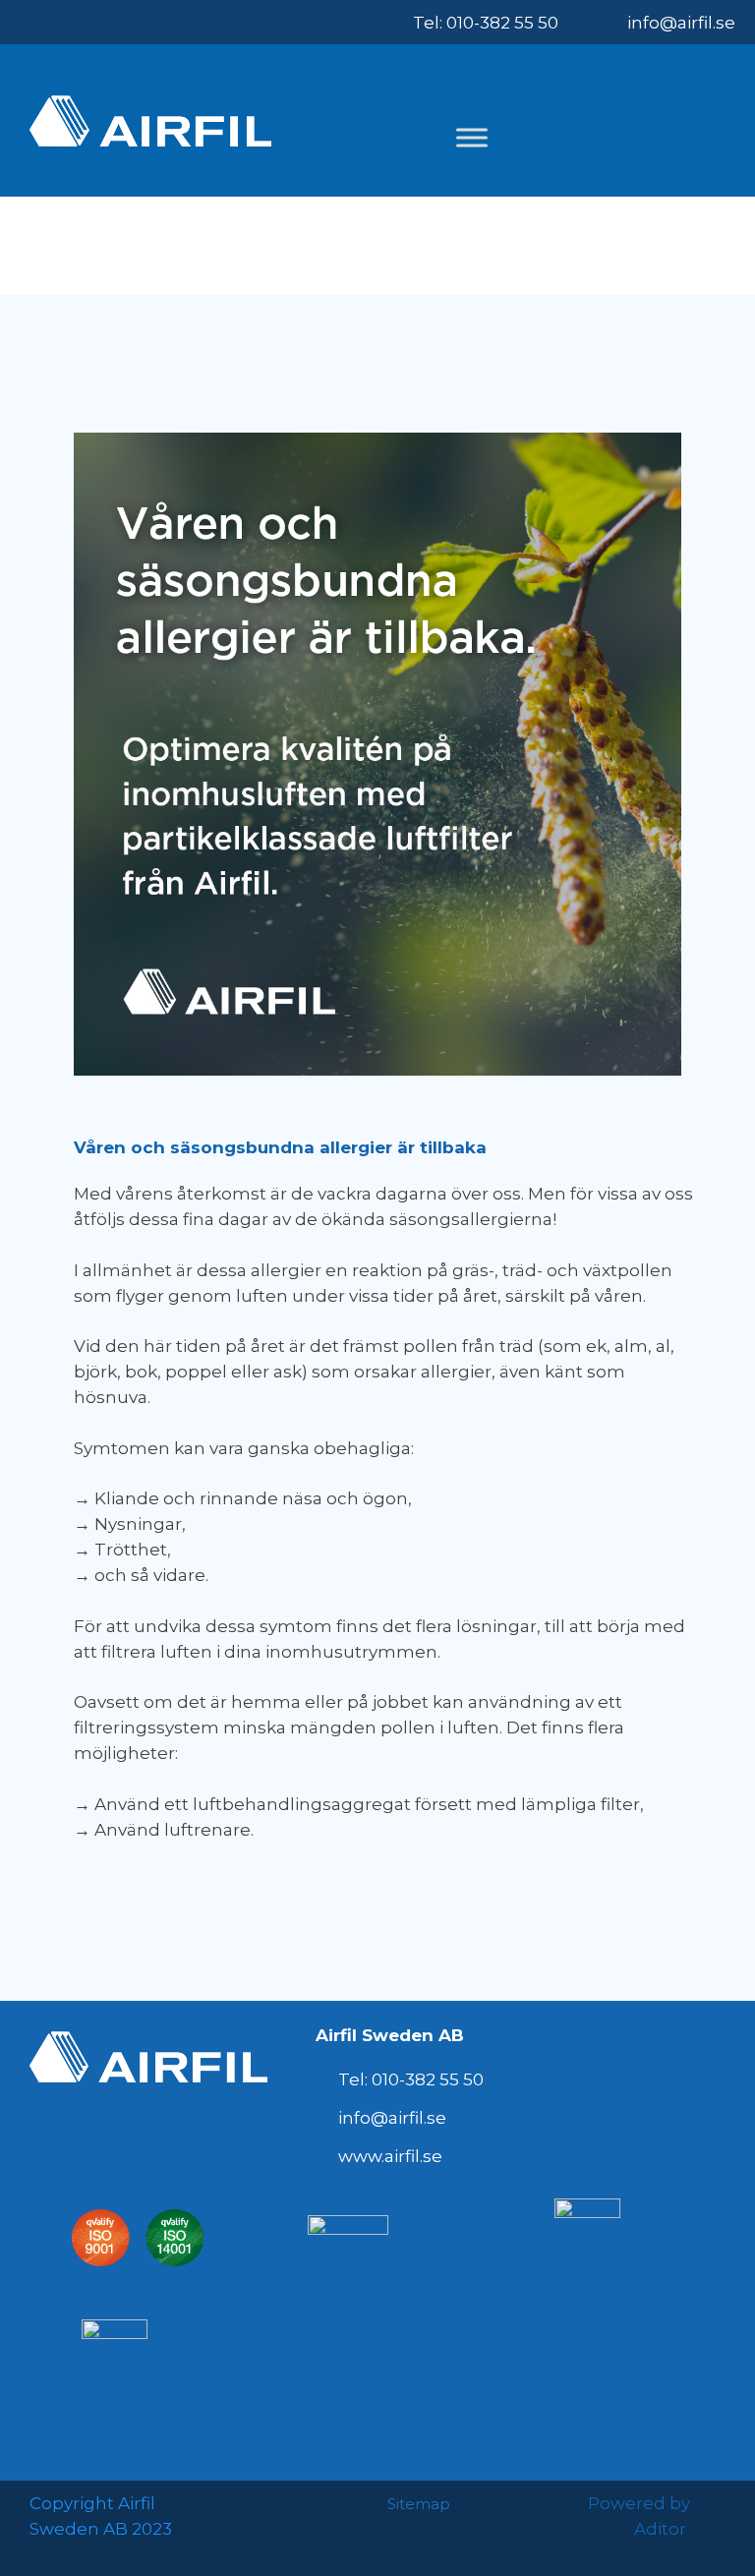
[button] (706, 130)
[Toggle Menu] (472, 137)
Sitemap (419, 2504)
